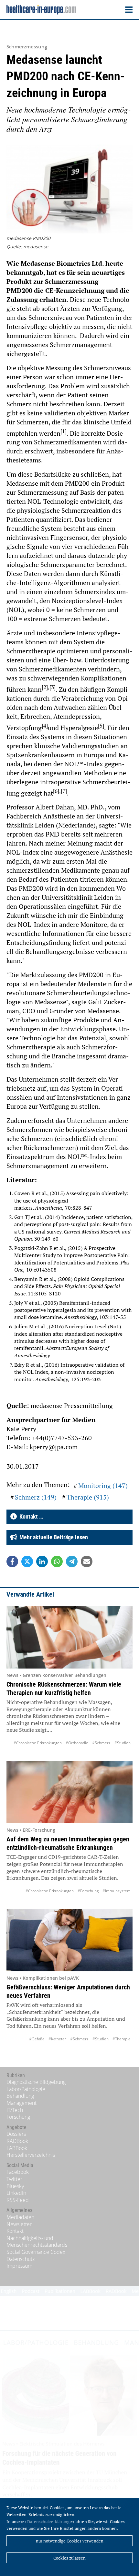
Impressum (19, 2266)
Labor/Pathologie (26, 2089)
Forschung (18, 2117)
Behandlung (20, 2096)
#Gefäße (37, 2039)
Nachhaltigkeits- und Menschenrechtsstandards (37, 2242)
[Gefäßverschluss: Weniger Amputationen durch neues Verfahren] (69, 1940)
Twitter (14, 2179)
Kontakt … (30, 1516)
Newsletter (19, 2224)
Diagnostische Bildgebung (36, 2082)
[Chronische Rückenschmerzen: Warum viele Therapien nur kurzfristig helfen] (69, 1637)
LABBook (17, 2148)
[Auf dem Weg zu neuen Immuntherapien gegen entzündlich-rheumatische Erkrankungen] (69, 1792)
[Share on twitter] (27, 1561)
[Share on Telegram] (72, 1561)
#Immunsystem (117, 1891)
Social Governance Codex (36, 2252)
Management (21, 2103)
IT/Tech (15, 2110)
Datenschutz (21, 2259)
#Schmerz (101, 1743)
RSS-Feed (18, 2200)
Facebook (18, 2172)
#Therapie (122, 2039)
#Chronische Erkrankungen (38, 1743)
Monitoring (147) (103, 1486)
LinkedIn (16, 2193)
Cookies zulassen (69, 2558)
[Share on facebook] (12, 1561)
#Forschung (88, 1891)
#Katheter (57, 2039)
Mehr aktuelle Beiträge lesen (52, 1537)
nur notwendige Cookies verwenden (70, 2541)
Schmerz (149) (36, 1497)
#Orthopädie (77, 1743)
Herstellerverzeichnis (31, 2155)
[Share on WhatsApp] (57, 1561)
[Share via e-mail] (87, 1561)
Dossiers (16, 2134)
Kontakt (15, 2231)
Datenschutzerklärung (48, 2522)
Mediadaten (20, 2217)
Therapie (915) (88, 1497)
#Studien (123, 1743)
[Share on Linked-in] (42, 1561)
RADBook (17, 2141)
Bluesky (15, 2186)
